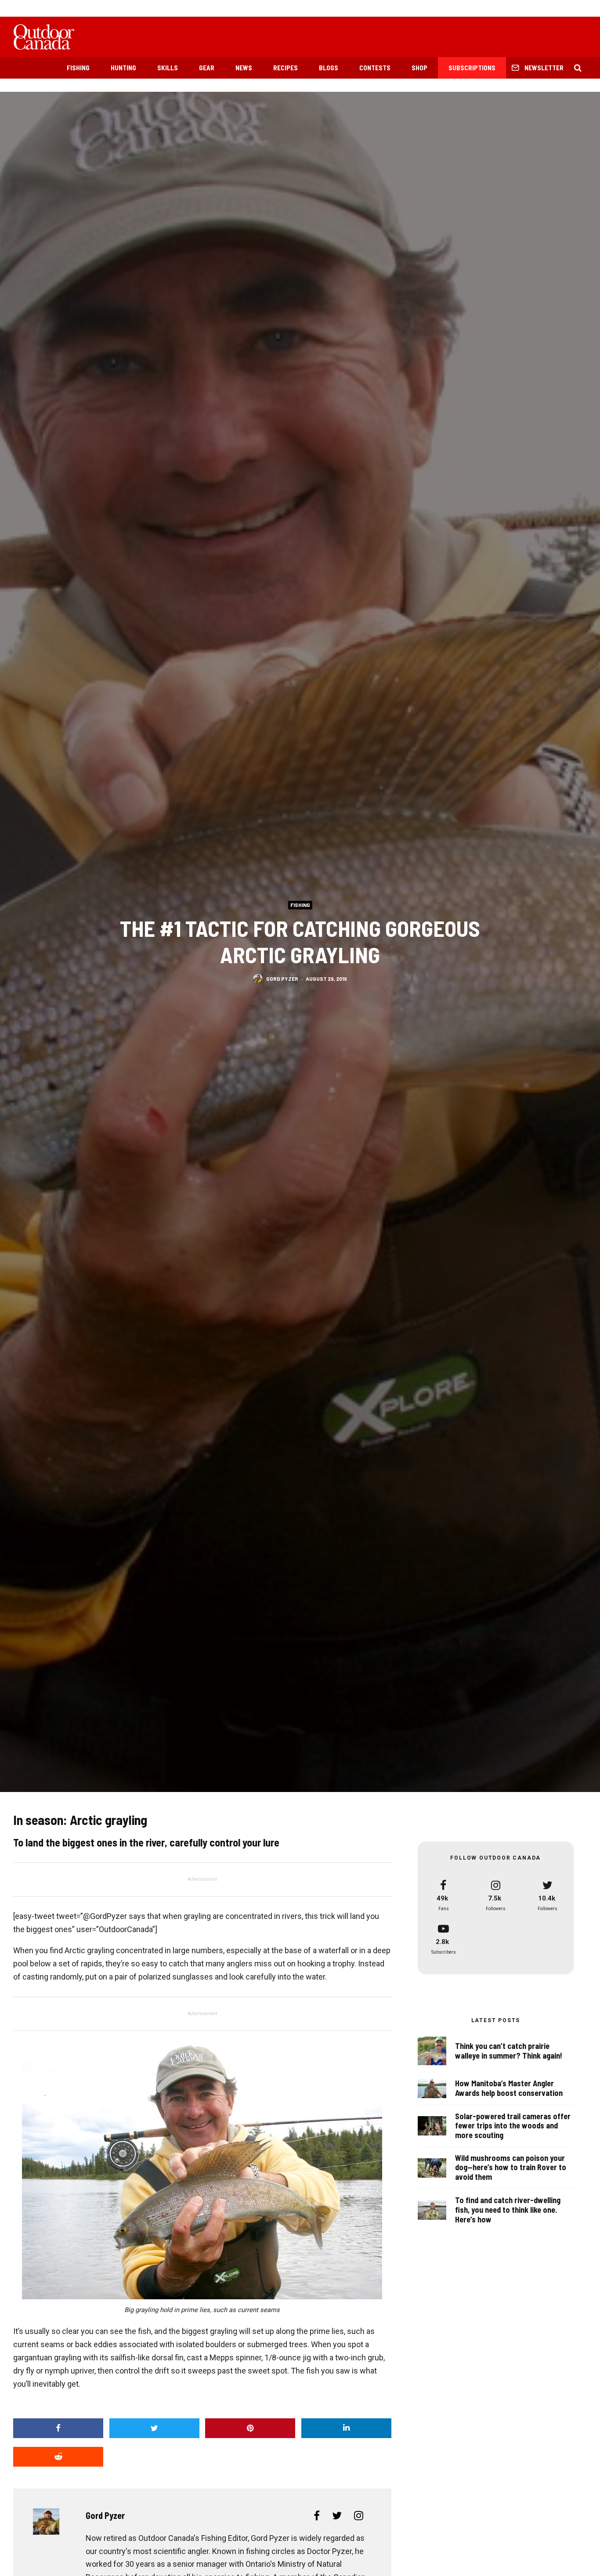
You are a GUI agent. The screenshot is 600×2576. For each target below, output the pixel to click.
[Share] (58, 2428)
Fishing (78, 68)
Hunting (123, 68)
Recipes (286, 68)
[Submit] (58, 2457)
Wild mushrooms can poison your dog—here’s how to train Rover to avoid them (511, 2168)
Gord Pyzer (282, 979)
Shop (419, 68)
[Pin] (250, 2428)
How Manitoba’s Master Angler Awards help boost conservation (509, 2088)
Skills (168, 68)
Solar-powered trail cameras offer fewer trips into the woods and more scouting (513, 2126)
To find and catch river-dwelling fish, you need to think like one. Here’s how (508, 2210)
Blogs (329, 68)
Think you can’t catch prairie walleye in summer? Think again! (509, 2051)
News (244, 68)
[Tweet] (154, 2428)
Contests (375, 68)
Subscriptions (472, 68)
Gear (207, 68)
